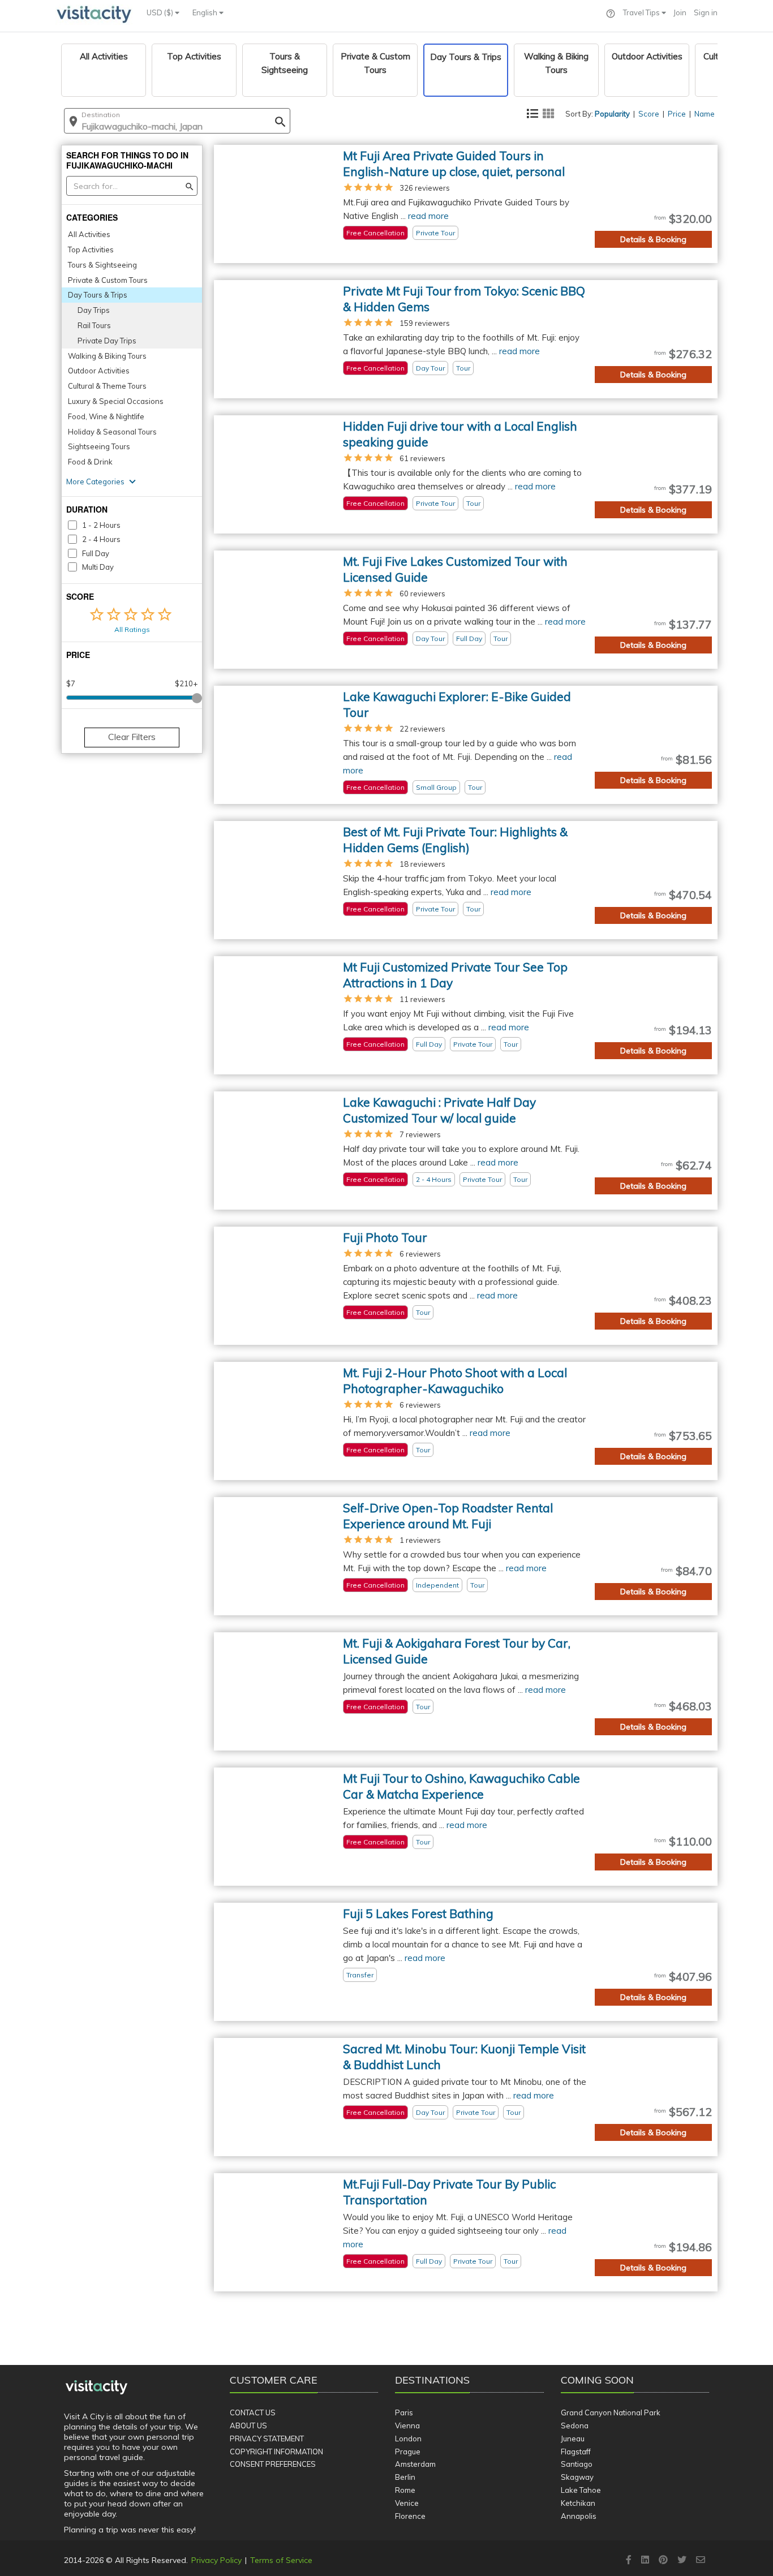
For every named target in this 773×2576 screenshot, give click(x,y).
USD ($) (161, 12)
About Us (248, 2426)
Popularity (612, 114)
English (206, 12)
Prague (408, 2452)
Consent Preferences (273, 2464)
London (408, 2439)
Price (677, 114)
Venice (407, 2503)
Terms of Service (281, 2560)
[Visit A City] (96, 2388)
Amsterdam (415, 2464)
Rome (405, 2490)
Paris (404, 2412)
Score (649, 114)
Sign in (706, 12)
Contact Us (253, 2412)
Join (680, 12)
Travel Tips (642, 12)
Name (705, 114)
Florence (410, 2516)
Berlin (405, 2477)
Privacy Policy (216, 2560)
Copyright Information (276, 2452)
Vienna (407, 2426)
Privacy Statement (267, 2439)
